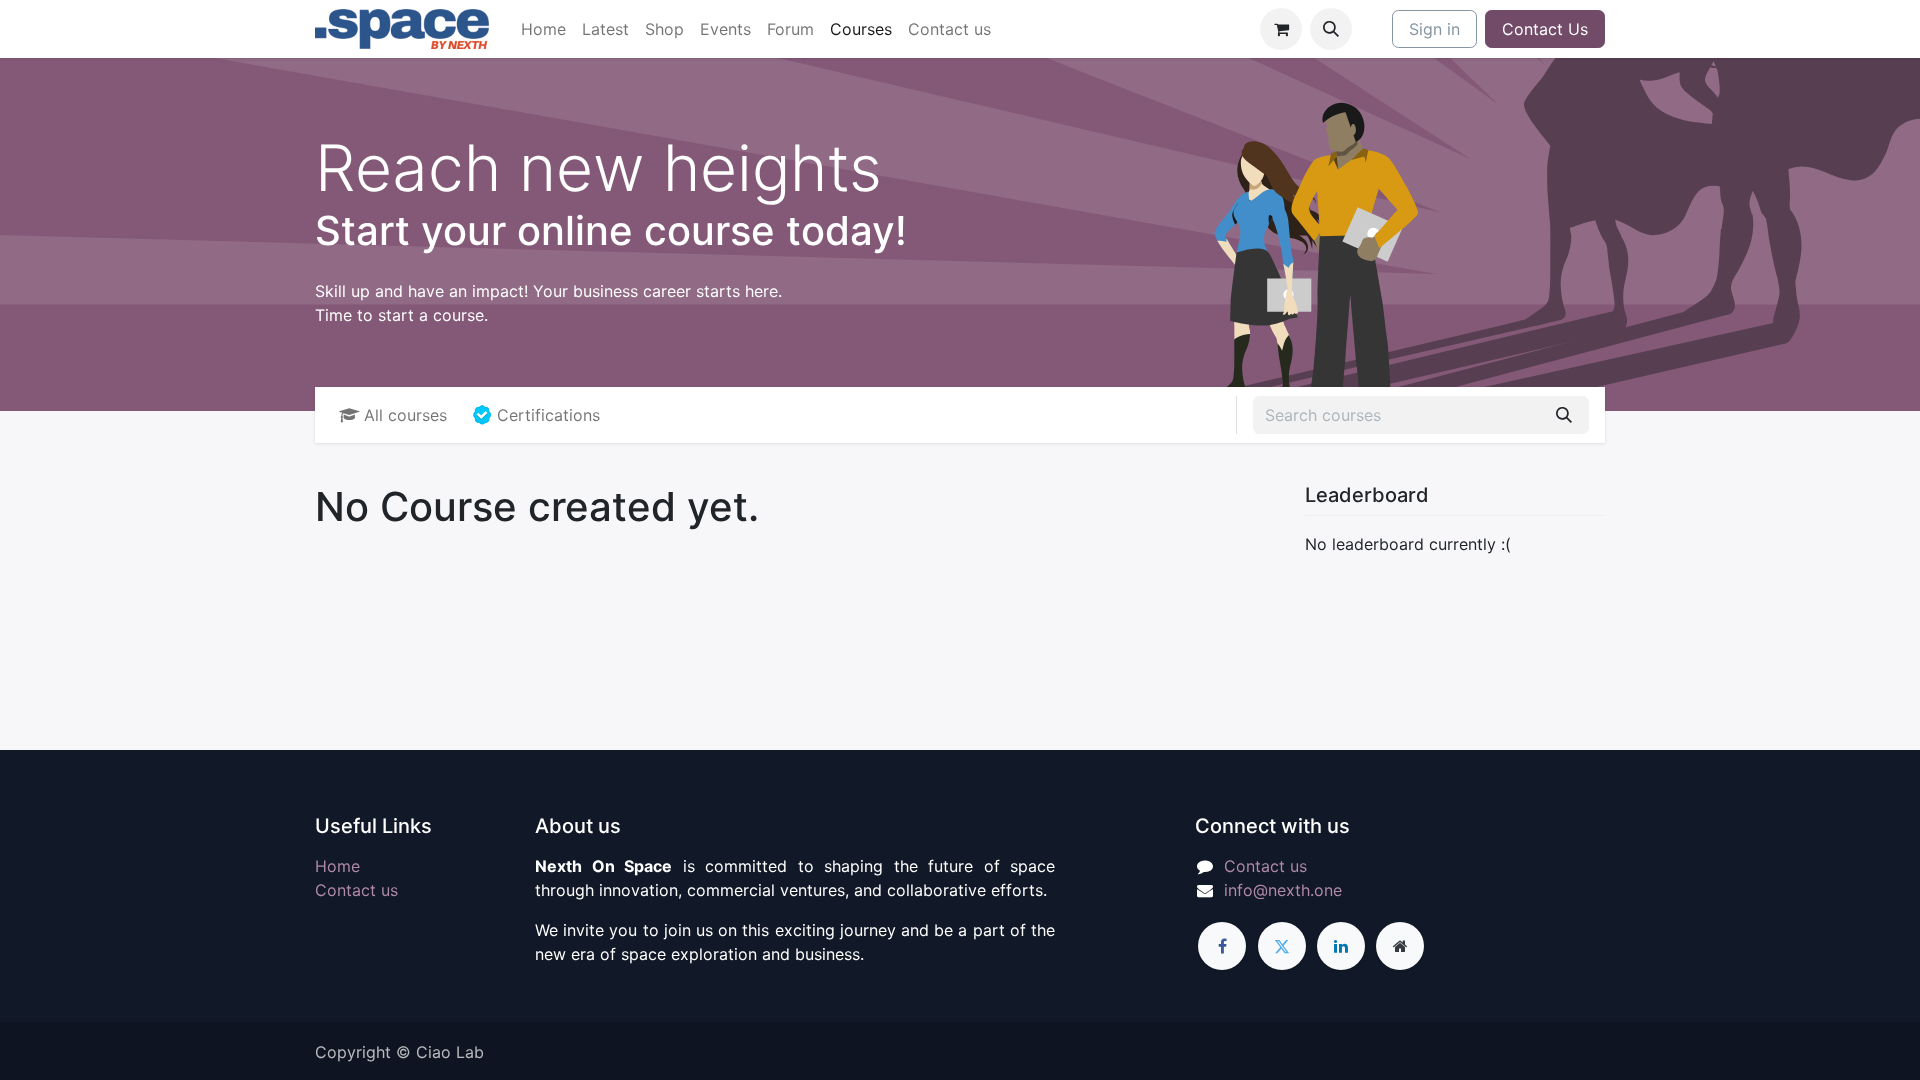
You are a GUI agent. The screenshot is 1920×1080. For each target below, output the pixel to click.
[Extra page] (1400, 946)
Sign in (1434, 29)
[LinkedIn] (1341, 946)
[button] (1331, 29)
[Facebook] (1222, 946)
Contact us (356, 890)
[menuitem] (543, 29)
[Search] (1564, 415)
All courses (405, 415)
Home (337, 866)
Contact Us (1545, 29)
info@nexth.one (1283, 890)
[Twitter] (1282, 946)
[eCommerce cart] (1281, 29)
